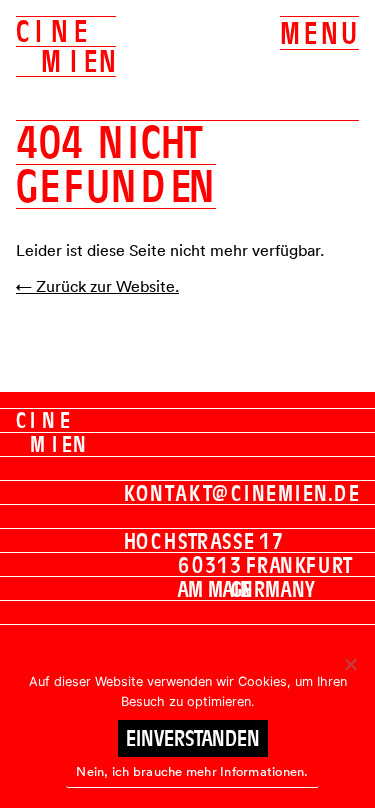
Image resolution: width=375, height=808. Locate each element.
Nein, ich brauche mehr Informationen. (192, 771)
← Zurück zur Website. (97, 286)
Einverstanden (193, 738)
